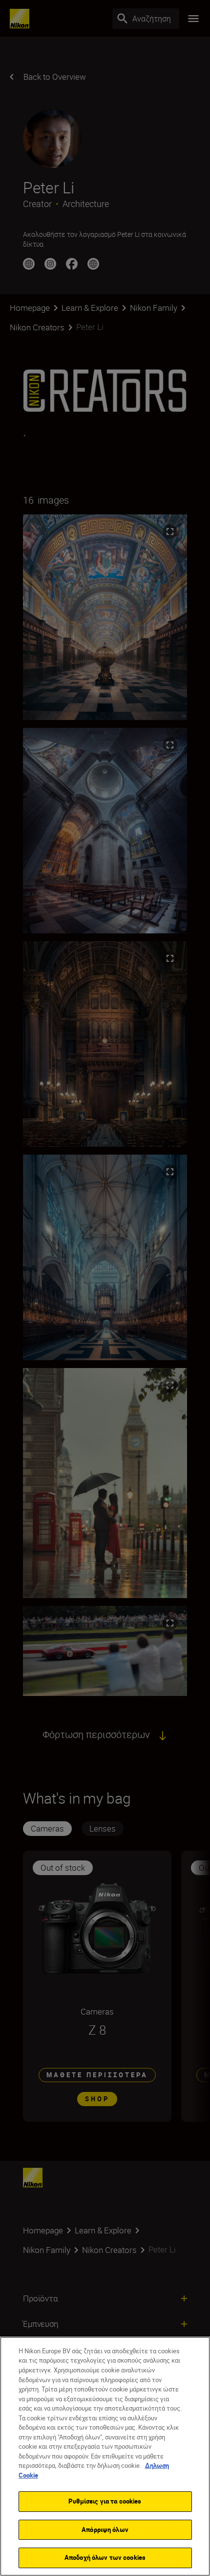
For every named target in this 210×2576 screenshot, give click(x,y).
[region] (105, 2456)
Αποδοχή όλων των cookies (105, 2557)
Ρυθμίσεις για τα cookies (105, 2501)
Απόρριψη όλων (105, 2530)
